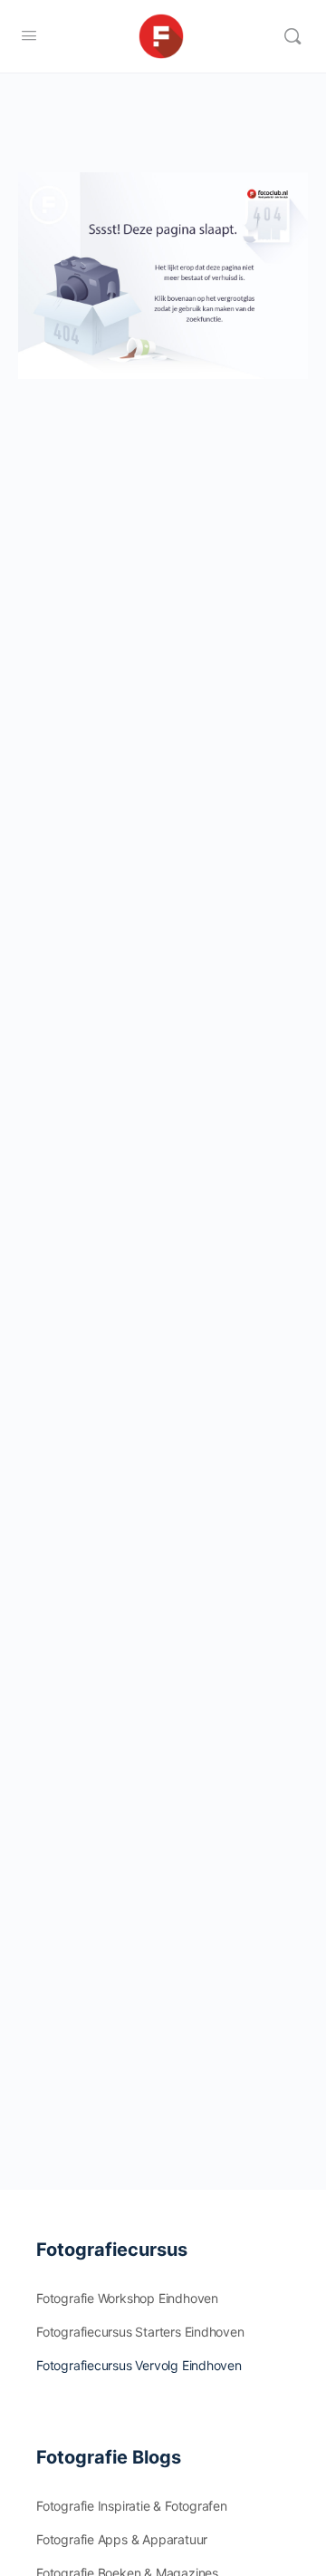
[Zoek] (292, 36)
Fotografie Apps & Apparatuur (122, 2539)
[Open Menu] (29, 35)
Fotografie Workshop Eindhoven (127, 2298)
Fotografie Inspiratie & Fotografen (132, 2506)
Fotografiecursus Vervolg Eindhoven (139, 2365)
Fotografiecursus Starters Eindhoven (140, 2332)
